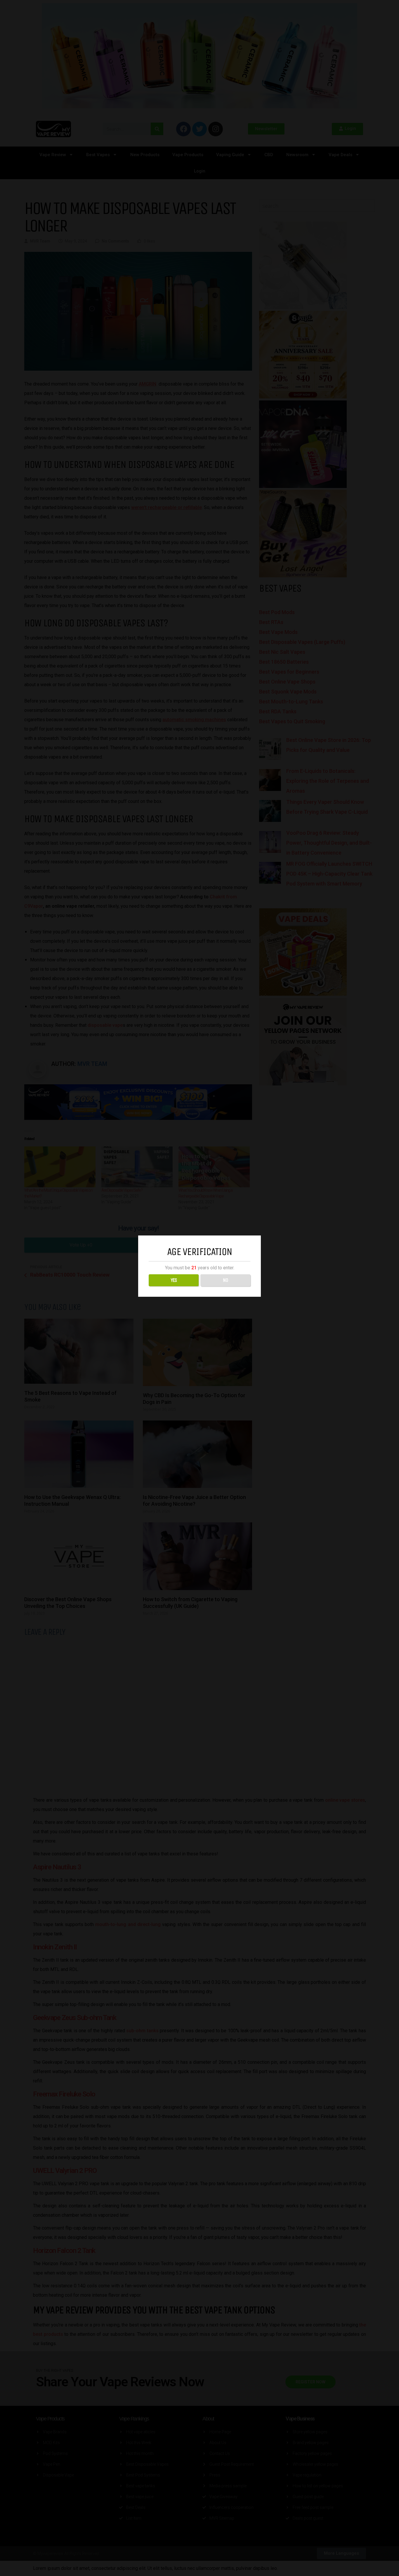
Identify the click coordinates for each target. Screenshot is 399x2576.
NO (225, 1280)
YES (174, 1280)
